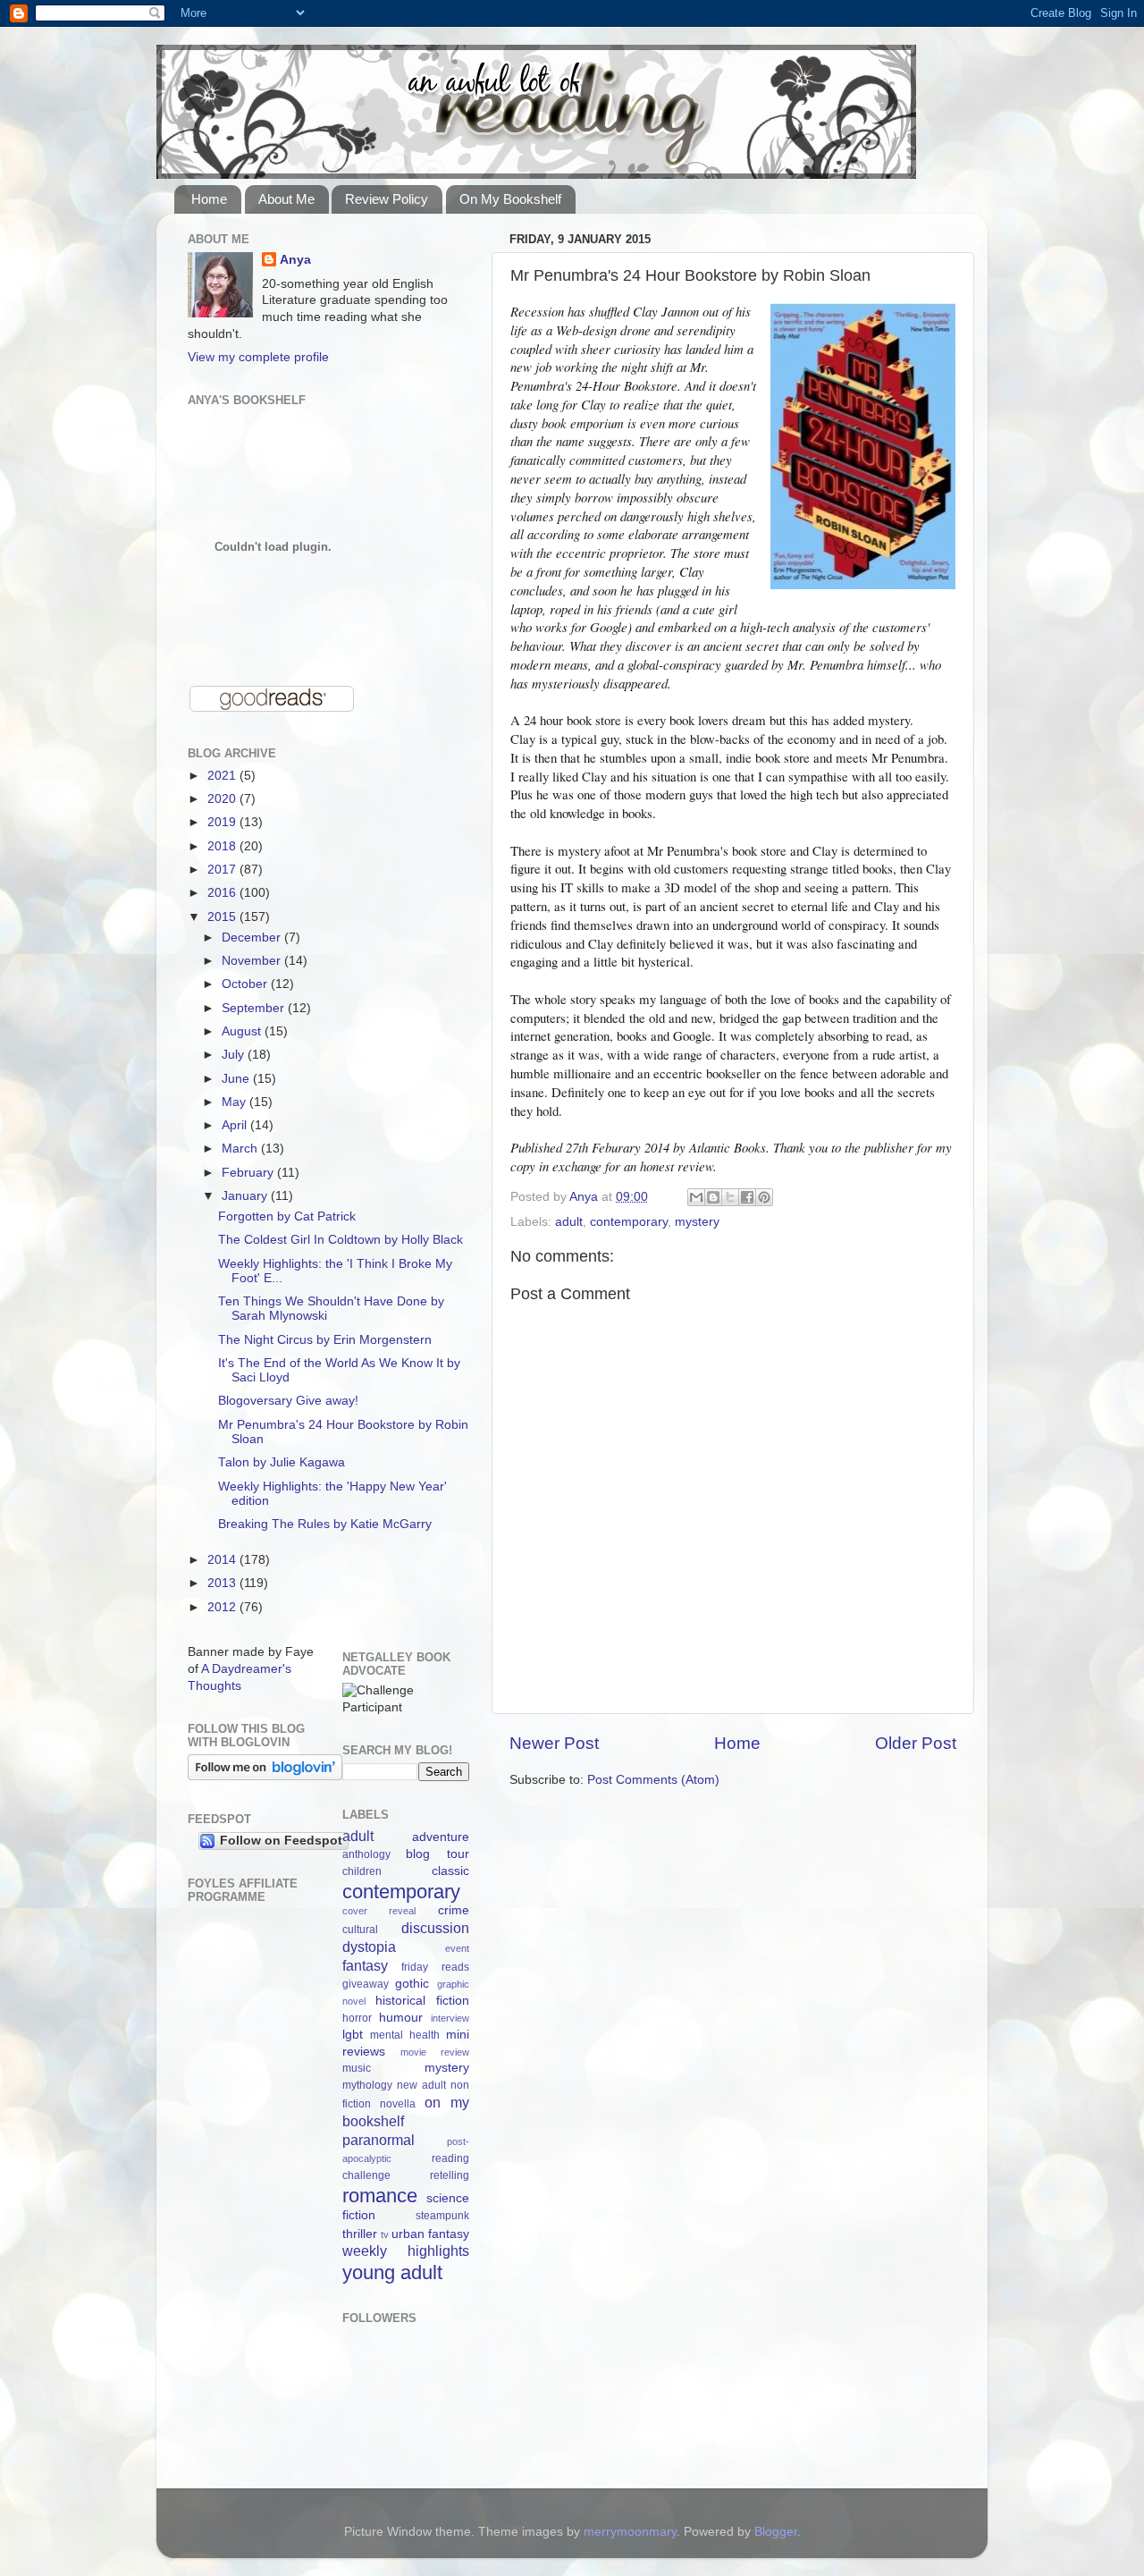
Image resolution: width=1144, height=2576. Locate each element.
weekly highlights (406, 2251)
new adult (421, 2085)
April (236, 1125)
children (362, 1871)
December (253, 937)
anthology (366, 1854)
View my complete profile (258, 357)
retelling (450, 2175)
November (253, 961)
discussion (435, 1928)
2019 (223, 822)
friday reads (435, 1967)
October (246, 984)
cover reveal (379, 1911)
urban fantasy (430, 2234)
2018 (223, 846)
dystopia (369, 1947)
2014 (223, 1560)
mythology (367, 2085)
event (457, 1948)
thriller (360, 2234)
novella (398, 2104)
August (243, 1031)
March (241, 1149)
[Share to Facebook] (747, 1197)
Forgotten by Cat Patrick (287, 1216)
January (246, 1196)
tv (385, 2234)
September (255, 1008)
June (237, 1079)
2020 (223, 799)
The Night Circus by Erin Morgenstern (325, 1340)
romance (380, 2196)
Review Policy (387, 199)
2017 (223, 870)
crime (454, 1910)
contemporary (629, 1222)
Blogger (776, 2532)
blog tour (437, 1854)
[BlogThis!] (713, 1197)
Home (209, 199)
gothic (412, 1984)
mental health (405, 2035)
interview (450, 2018)
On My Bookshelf (510, 199)
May (236, 1102)
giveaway (366, 1984)
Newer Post (554, 1743)
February (249, 1173)
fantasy (365, 1965)
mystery (697, 1222)
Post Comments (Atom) (653, 1780)
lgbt (353, 2035)
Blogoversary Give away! (288, 1401)
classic (450, 1871)
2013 (223, 1583)
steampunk (442, 2216)
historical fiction (422, 2001)
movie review (435, 2052)
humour (401, 2018)
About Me (286, 199)
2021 (223, 776)
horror (357, 2018)
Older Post (916, 1743)
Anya (295, 260)
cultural (360, 1930)
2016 (223, 893)
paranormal (379, 2140)
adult (569, 1222)
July (235, 1055)
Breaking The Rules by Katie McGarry (325, 1524)
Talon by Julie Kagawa (282, 1462)
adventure (441, 1837)
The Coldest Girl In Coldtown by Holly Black (341, 1240)
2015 (223, 917)
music (357, 2068)
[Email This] (696, 1197)
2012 (223, 1607)
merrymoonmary (630, 2532)
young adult (392, 2272)
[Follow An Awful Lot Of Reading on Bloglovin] (265, 1776)
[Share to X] (730, 1197)
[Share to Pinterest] (764, 1197)
